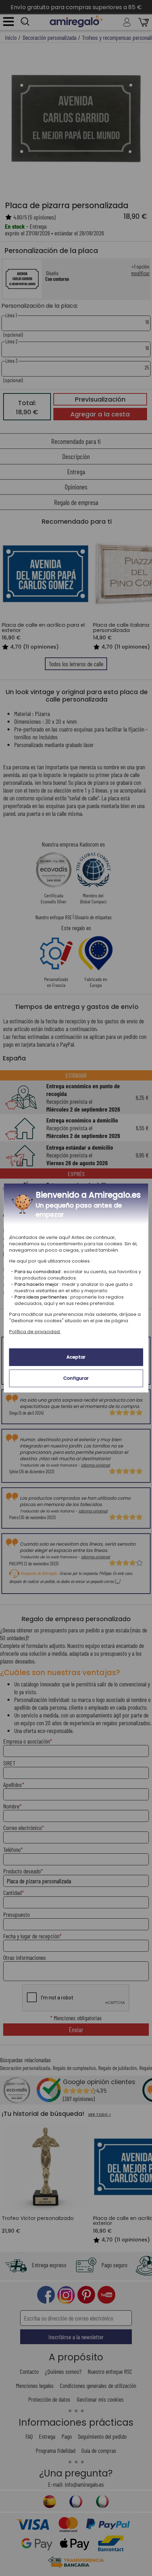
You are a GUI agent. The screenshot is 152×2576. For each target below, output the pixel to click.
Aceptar (76, 1357)
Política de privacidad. (35, 1332)
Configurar (76, 1378)
